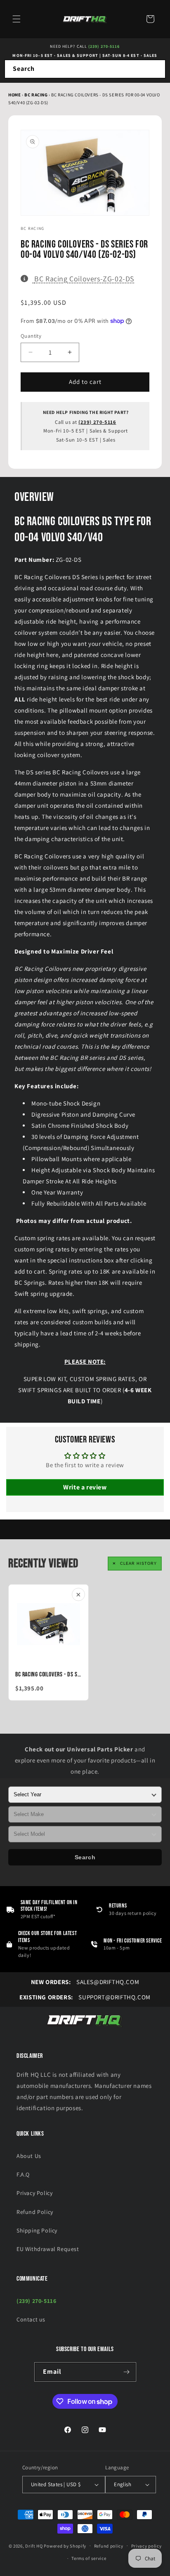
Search (85, 1857)
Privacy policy (146, 2546)
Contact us (31, 2319)
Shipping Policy (37, 2230)
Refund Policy (35, 2212)
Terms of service (89, 2558)
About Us (29, 2156)
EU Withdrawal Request (48, 2249)
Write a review (85, 1487)
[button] (17, 19)
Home (14, 95)
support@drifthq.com (85, 1997)
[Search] (156, 69)
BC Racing (37, 95)
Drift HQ (34, 2546)
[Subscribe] (127, 2372)
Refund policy (109, 2546)
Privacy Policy (34, 2193)
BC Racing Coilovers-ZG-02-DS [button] (84, 278)
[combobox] (85, 69)
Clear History (138, 1564)
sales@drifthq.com (85, 1982)
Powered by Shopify (65, 2546)
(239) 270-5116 (104, 46)
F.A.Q (23, 2174)
